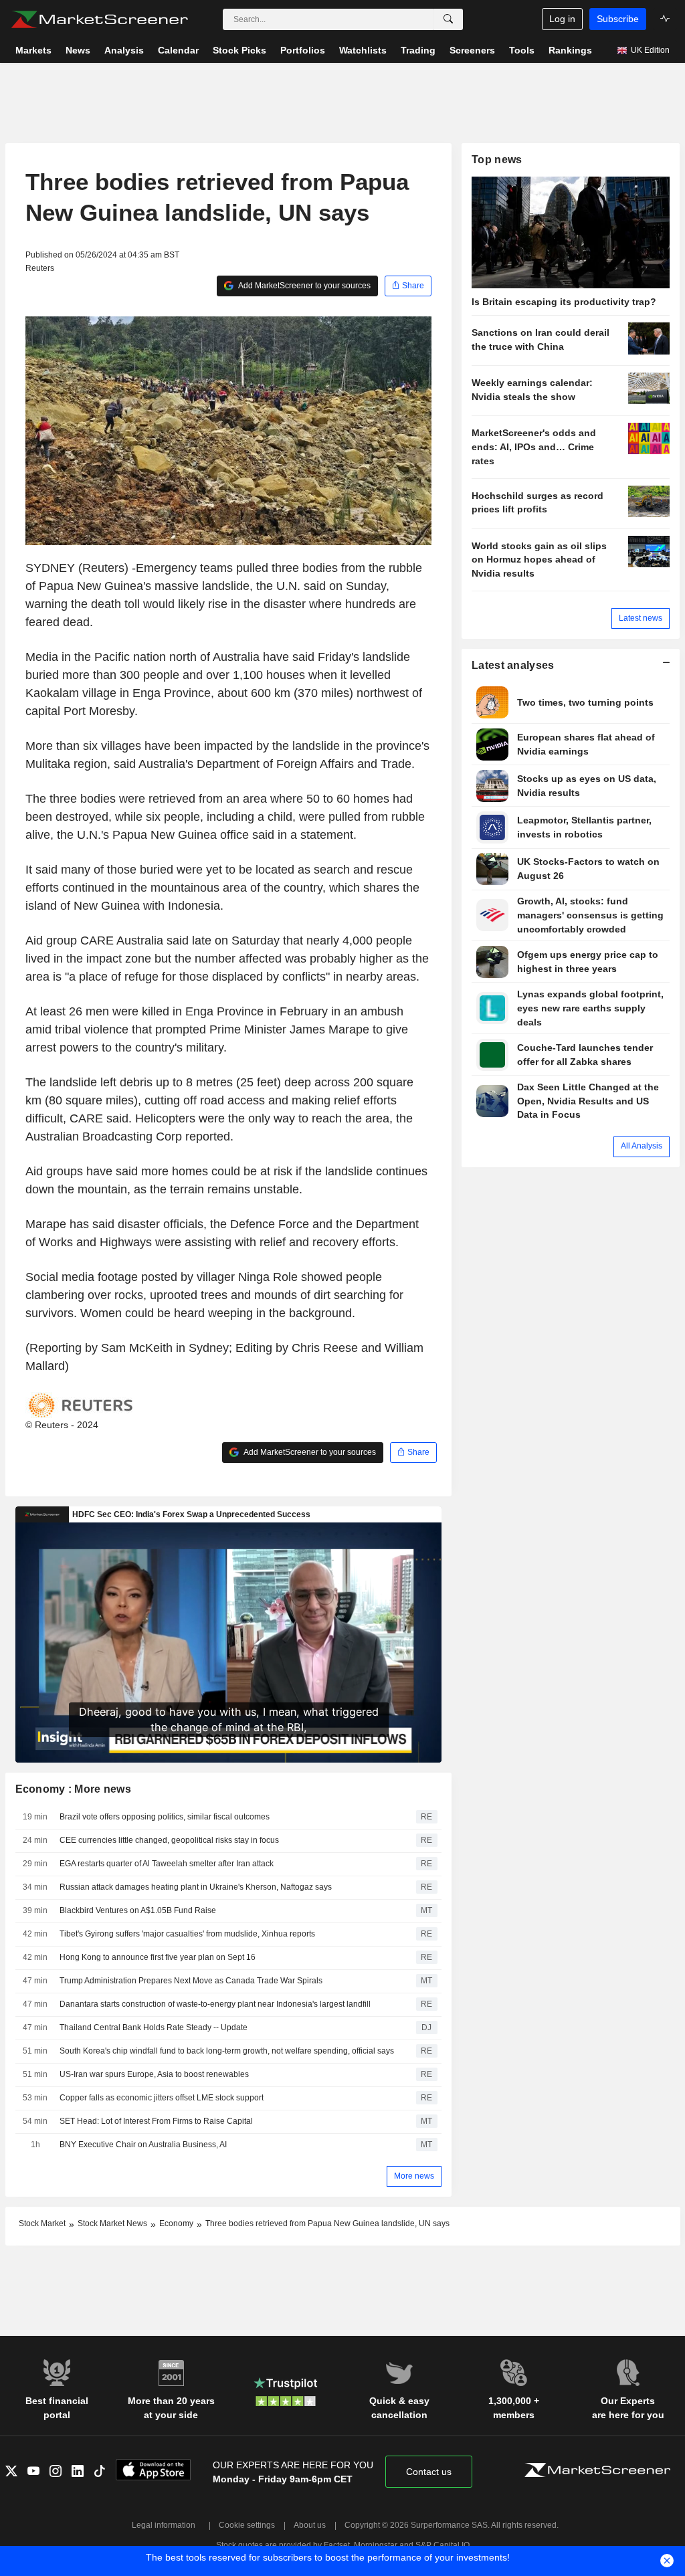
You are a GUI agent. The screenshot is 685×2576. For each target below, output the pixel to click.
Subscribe (618, 19)
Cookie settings (247, 2525)
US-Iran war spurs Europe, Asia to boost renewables (155, 2074)
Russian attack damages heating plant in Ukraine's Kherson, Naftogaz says (196, 1887)
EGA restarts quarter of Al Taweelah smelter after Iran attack (167, 1864)
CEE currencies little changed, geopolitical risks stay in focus (169, 1840)
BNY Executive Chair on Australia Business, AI (143, 2145)
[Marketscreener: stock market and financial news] (99, 19)
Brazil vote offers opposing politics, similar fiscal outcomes (165, 1817)
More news (414, 2176)
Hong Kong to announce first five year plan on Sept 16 (158, 1957)
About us (310, 2525)
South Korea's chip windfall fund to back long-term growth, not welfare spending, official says (227, 2051)
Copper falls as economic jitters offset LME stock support (162, 2098)
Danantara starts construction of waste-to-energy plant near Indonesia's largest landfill (215, 2004)
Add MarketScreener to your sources (304, 286)
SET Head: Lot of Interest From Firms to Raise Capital (156, 2121)
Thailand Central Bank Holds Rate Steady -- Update (154, 2027)
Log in (562, 19)
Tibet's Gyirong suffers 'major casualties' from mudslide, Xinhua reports (187, 1934)
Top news (497, 160)
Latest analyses (513, 665)
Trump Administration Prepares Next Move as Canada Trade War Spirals (191, 1981)
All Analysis (642, 1146)
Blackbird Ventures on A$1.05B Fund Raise (138, 1910)
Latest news (641, 618)
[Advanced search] (448, 19)
